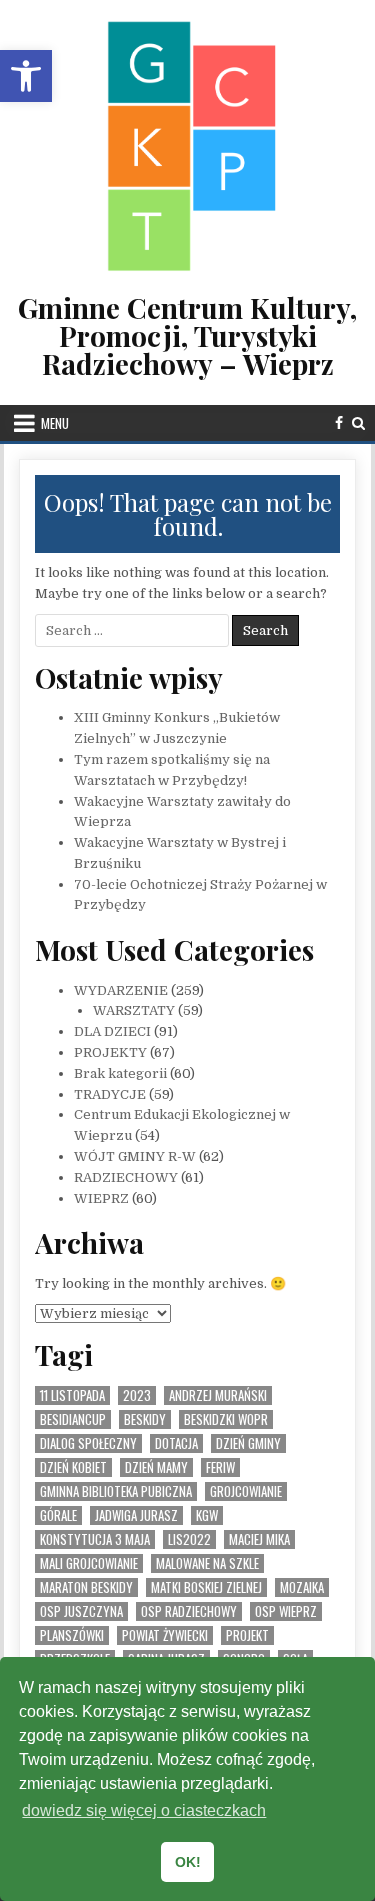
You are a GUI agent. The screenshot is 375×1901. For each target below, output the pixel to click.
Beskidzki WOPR (226, 1419)
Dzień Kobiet (73, 1467)
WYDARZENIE (121, 990)
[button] (26, 76)
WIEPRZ (101, 1198)
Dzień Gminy (248, 1443)
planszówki (72, 1635)
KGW (207, 1515)
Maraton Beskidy (86, 1587)
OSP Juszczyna (81, 1611)
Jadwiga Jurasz (136, 1515)
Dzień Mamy (156, 1467)
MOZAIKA (302, 1587)
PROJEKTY (110, 1052)
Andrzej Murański (218, 1395)
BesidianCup (73, 1419)
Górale (58, 1515)
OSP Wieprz (286, 1611)
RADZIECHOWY (126, 1177)
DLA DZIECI (112, 1031)
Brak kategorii (120, 1073)
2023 (137, 1395)
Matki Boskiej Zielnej (206, 1587)
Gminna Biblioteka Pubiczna (116, 1491)
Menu (55, 423)
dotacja (176, 1443)
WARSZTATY (134, 1010)
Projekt (247, 1635)
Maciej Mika (259, 1539)
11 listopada (72, 1395)
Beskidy (145, 1419)
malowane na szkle (207, 1563)
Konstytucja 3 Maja (95, 1539)
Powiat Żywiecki (165, 1635)
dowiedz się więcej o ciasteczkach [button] (144, 1810)
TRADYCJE (110, 1094)
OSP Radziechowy (189, 1611)
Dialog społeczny (88, 1443)
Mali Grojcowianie (89, 1563)
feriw (220, 1467)
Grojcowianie (246, 1491)
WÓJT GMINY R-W (135, 1156)
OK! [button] (188, 1862)
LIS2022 (189, 1539)
